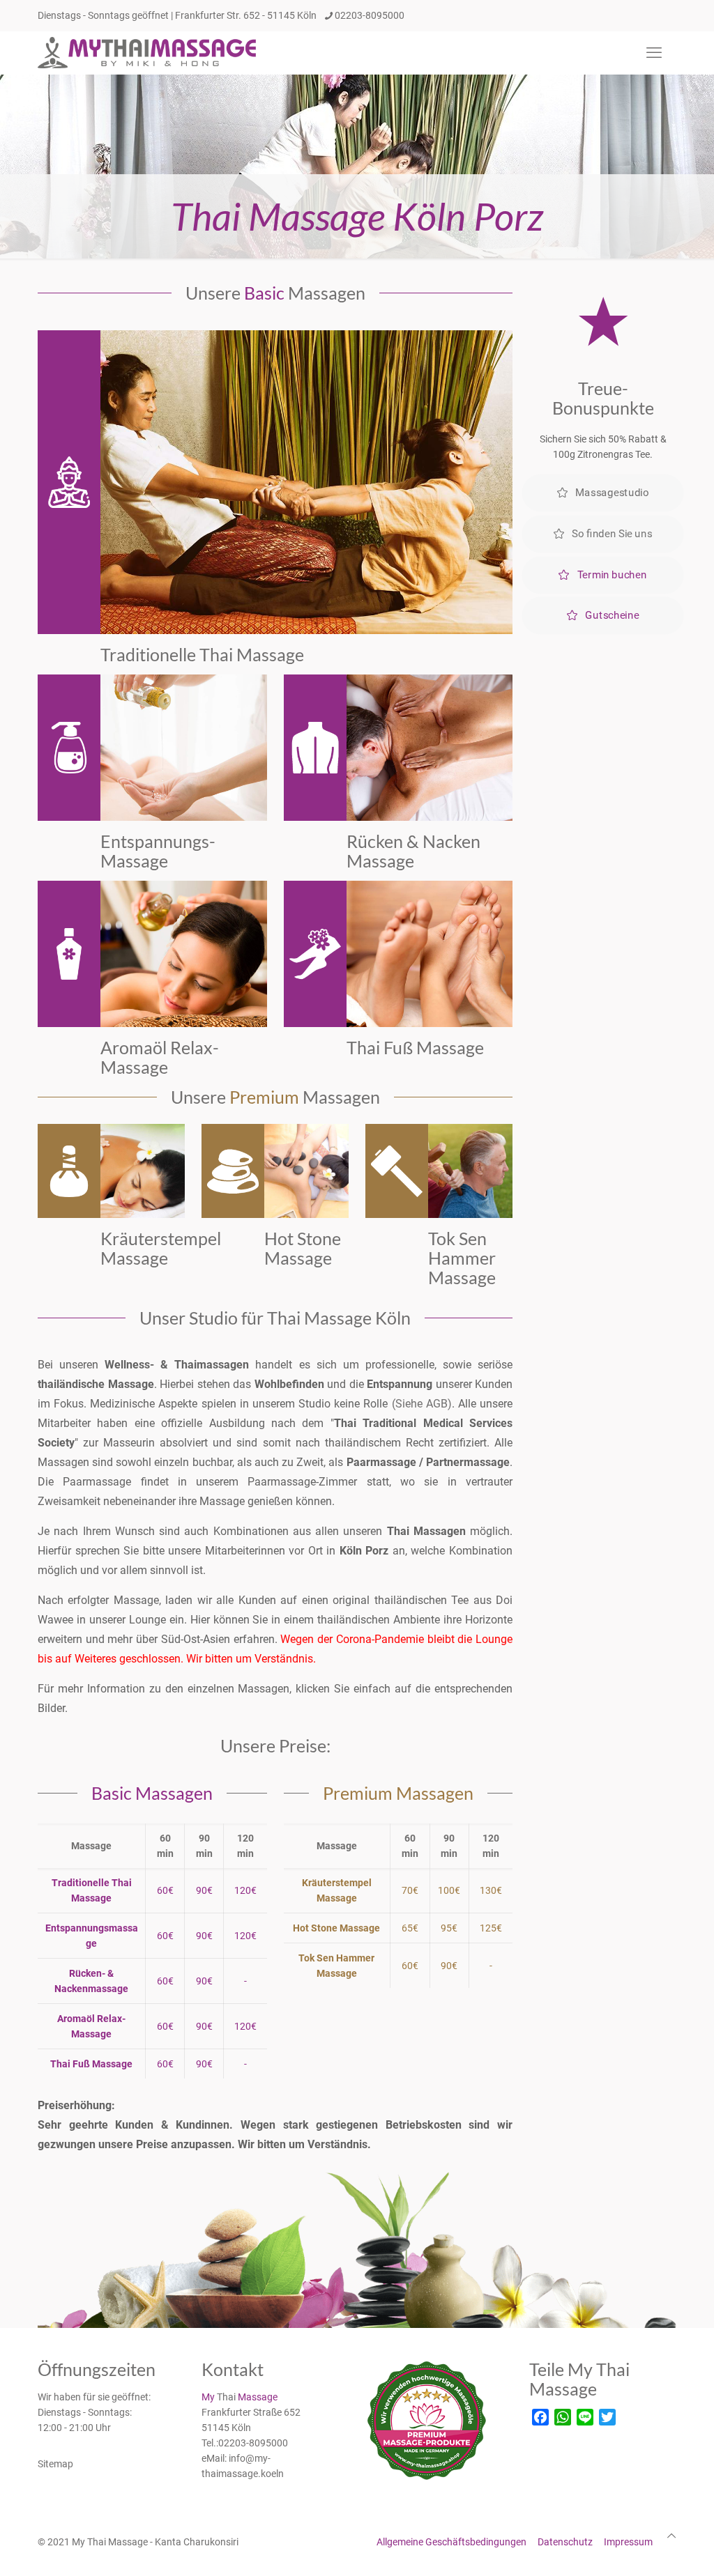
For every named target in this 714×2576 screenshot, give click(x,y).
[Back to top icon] (671, 2536)
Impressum (628, 2542)
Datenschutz (565, 2542)
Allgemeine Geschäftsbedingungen (451, 2542)
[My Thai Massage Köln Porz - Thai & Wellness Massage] (148, 53)
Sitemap (55, 2464)
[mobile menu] (654, 53)
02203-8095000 (370, 15)
